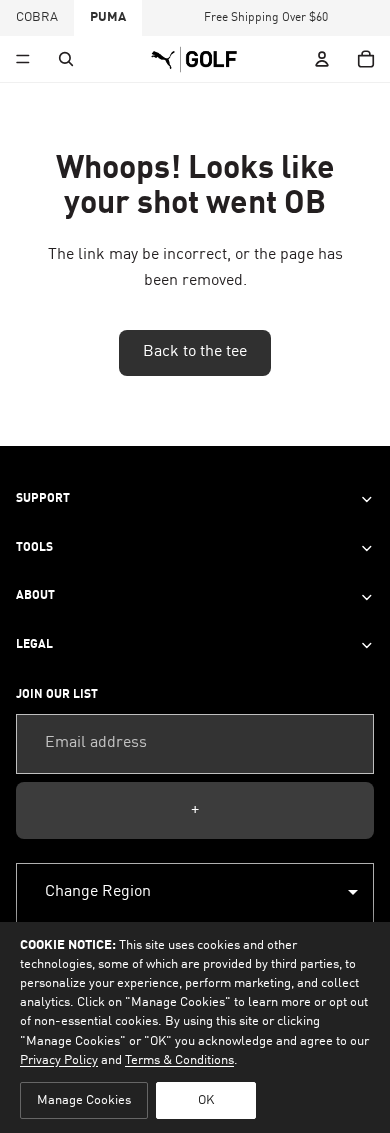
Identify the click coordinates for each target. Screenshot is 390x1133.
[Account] (322, 59)
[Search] (66, 59)
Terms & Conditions (179, 1060)
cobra (37, 17)
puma (108, 17)
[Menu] (23, 59)
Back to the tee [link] (195, 352)
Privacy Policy (59, 1060)
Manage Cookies (84, 1100)
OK (206, 1100)
